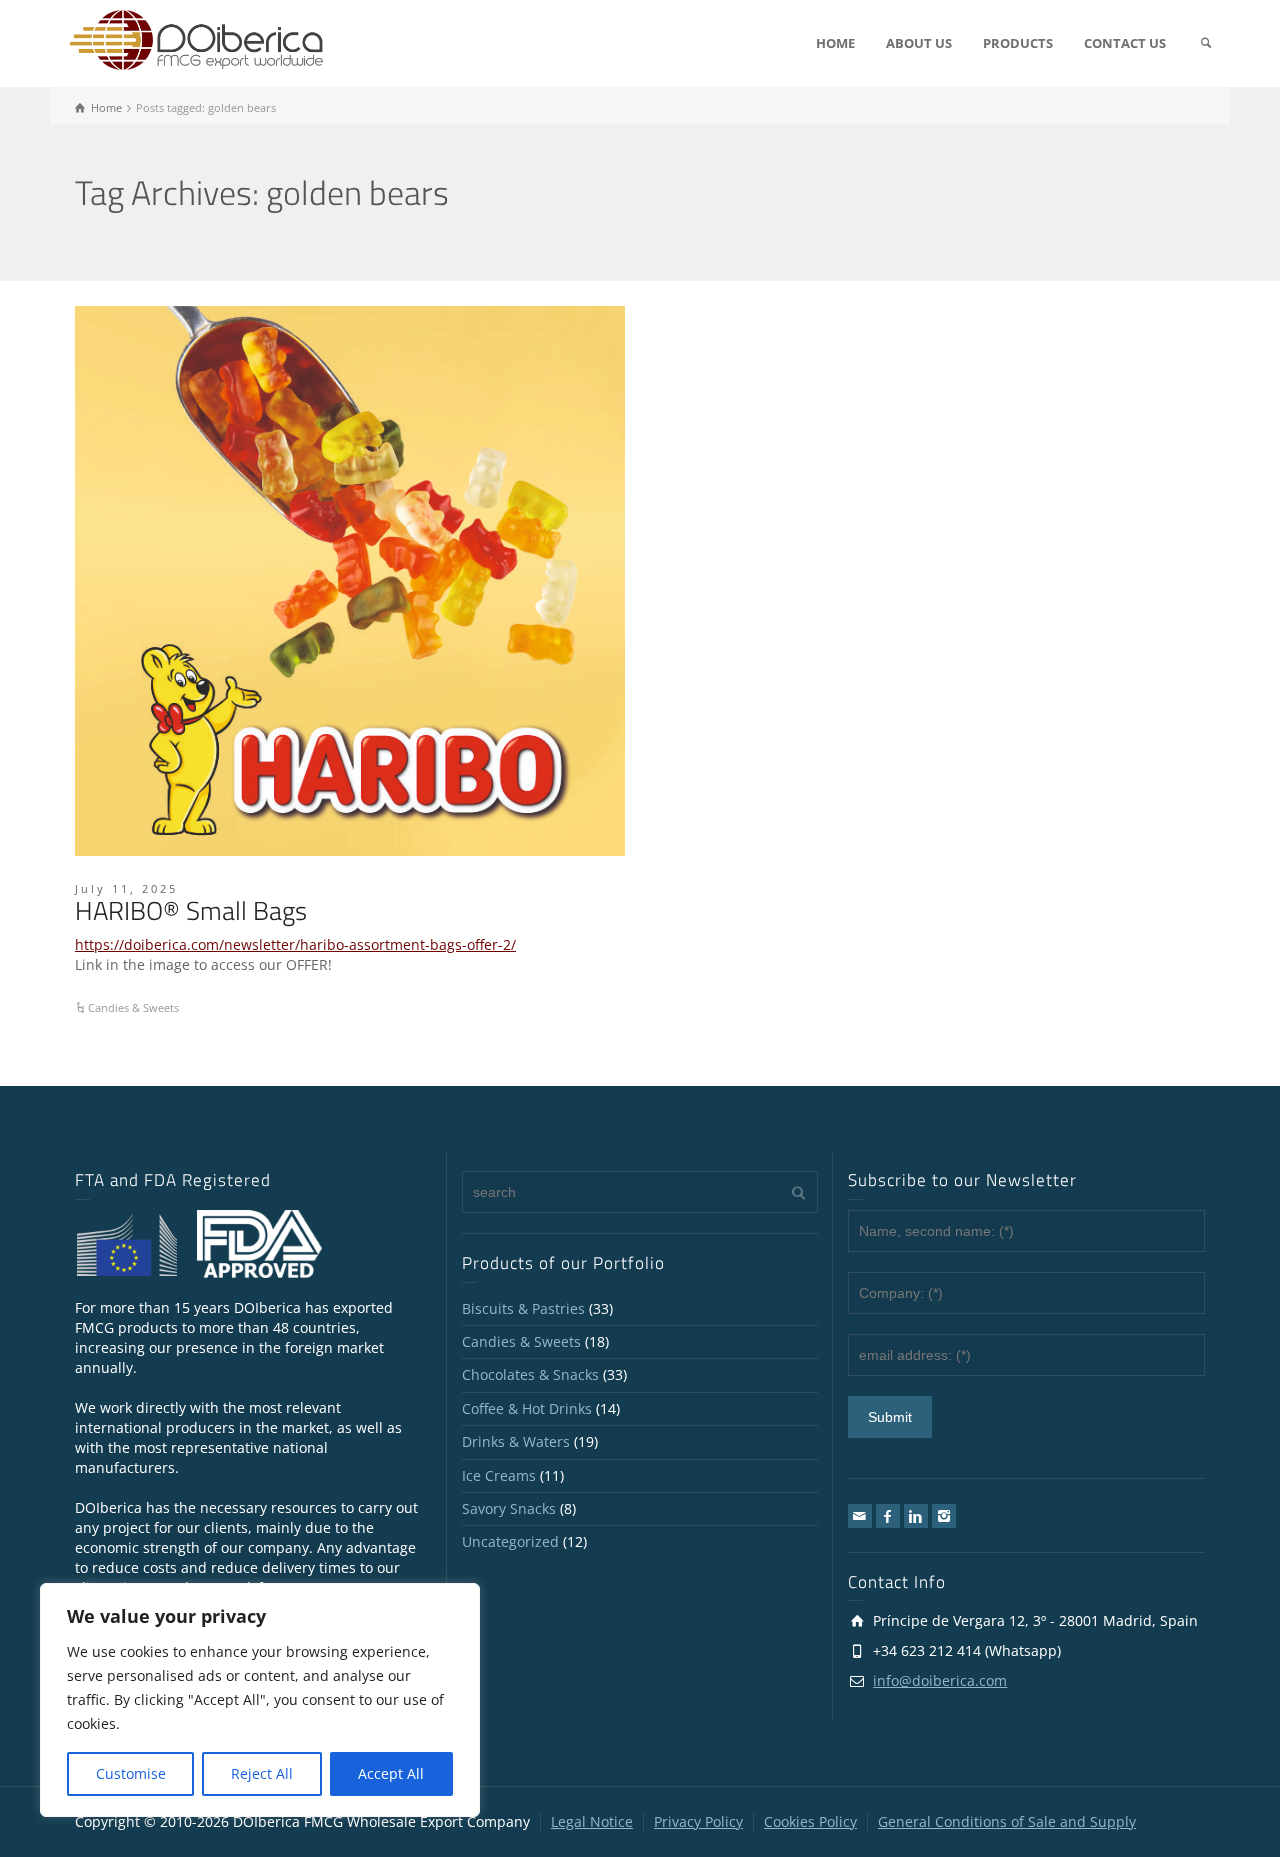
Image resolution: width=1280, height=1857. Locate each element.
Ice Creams (499, 1475)
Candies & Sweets (133, 1007)
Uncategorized (510, 1541)
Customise (131, 1773)
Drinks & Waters (516, 1441)
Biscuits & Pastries (523, 1308)
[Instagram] (944, 1516)
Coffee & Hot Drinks (527, 1408)
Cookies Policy (810, 1821)
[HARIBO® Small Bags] (350, 581)
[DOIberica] (196, 38)
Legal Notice (592, 1821)
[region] (260, 1700)
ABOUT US (919, 43)
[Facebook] (888, 1516)
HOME (835, 43)
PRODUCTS (1018, 43)
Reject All (262, 1773)
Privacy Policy (698, 1821)
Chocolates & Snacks (530, 1374)
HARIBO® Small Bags (191, 910)
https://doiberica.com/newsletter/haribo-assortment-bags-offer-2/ (295, 944)
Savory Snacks (509, 1508)
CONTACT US (1125, 43)
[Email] (860, 1516)
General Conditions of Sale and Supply (1007, 1821)
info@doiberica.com (940, 1680)
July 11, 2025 (126, 888)
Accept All (391, 1773)
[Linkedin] (916, 1516)
